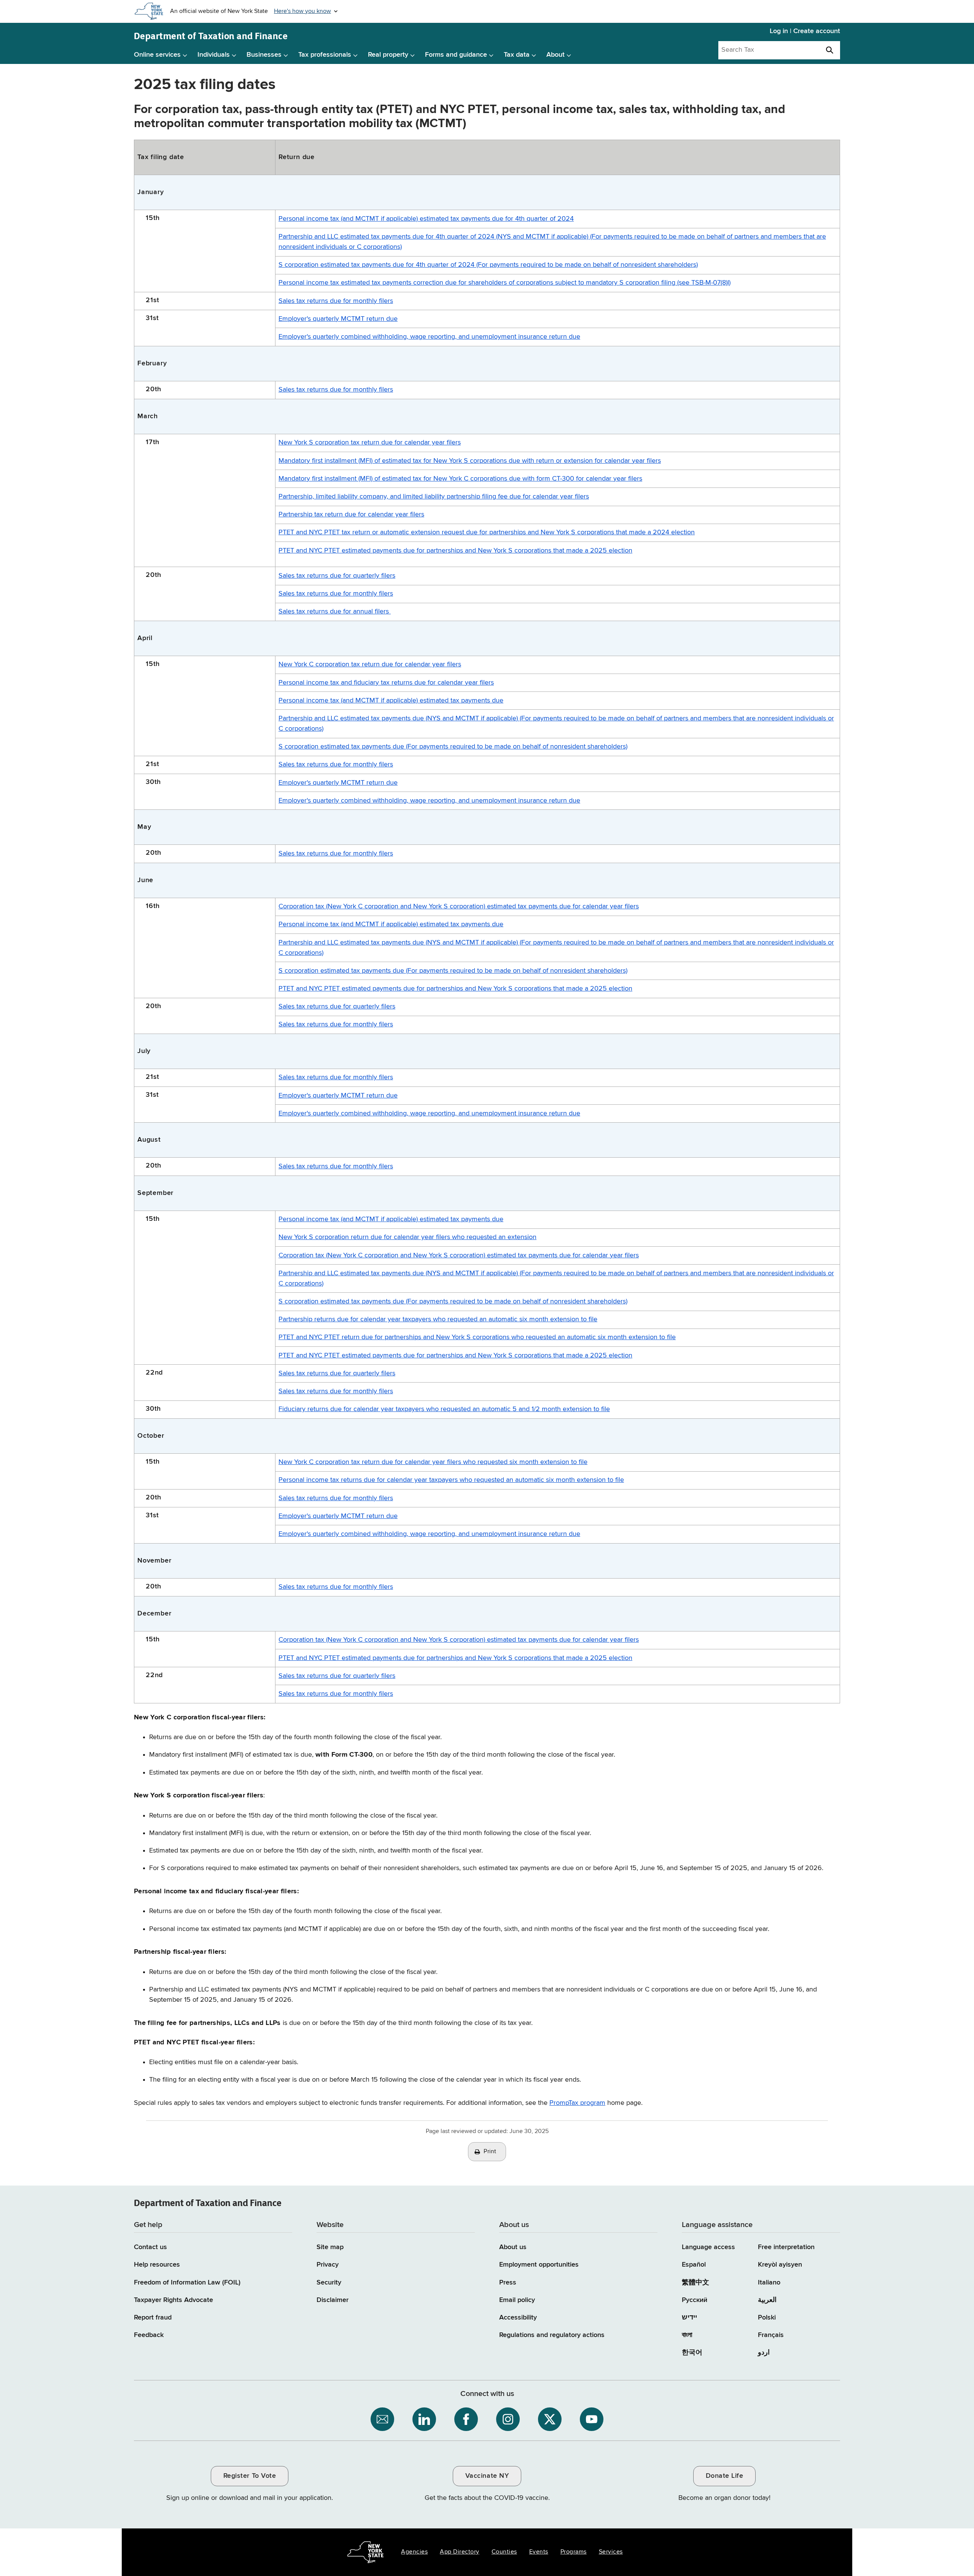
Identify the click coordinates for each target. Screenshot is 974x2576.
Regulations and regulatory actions (552, 2335)
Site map (330, 2247)
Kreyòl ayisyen (780, 2265)
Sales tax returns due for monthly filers (336, 301)
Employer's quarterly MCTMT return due (338, 319)
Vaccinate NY (487, 2476)
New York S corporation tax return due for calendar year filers (370, 443)
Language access (708, 2247)
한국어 (692, 2353)
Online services (157, 55)
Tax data (517, 55)
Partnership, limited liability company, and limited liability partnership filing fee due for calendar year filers (434, 497)
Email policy (517, 2300)
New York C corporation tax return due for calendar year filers (370, 664)
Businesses (264, 55)
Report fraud (153, 2318)
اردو (764, 2353)
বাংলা (687, 2335)
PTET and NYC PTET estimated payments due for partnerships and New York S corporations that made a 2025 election (455, 551)
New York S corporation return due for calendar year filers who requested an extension (407, 1237)
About (555, 55)
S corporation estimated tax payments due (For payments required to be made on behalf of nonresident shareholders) (453, 747)
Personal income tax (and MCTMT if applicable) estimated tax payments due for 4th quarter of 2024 (426, 219)
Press (508, 2283)
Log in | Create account (805, 31)
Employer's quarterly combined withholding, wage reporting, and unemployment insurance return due (429, 337)
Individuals (214, 55)
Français (771, 2335)
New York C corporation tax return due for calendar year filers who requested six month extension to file (433, 1462)
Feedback (149, 2335)
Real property (388, 55)
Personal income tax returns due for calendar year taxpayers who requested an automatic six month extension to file (451, 1480)
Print (490, 2152)
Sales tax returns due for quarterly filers (337, 576)
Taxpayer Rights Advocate (173, 2300)
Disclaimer (333, 2300)
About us (513, 2247)
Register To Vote (250, 2476)
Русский (695, 2300)
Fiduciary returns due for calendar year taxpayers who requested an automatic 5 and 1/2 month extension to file (444, 1409)
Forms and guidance (456, 55)
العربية (767, 2300)
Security (329, 2283)
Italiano (769, 2283)
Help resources (157, 2265)
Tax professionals (325, 55)
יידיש (689, 2318)
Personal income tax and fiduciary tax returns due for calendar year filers (386, 683)
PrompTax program (577, 2103)
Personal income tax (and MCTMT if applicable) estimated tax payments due (391, 701)
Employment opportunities (539, 2265)
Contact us (150, 2247)
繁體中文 (695, 2283)
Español (694, 2265)
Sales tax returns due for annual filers (335, 612)
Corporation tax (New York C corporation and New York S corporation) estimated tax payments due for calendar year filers (459, 906)
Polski (767, 2318)
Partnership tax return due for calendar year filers (351, 515)
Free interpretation (786, 2247)
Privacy (328, 2265)
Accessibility (518, 2318)
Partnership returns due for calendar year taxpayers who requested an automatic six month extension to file (438, 1319)
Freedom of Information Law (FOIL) (187, 2283)
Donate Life (725, 2476)
